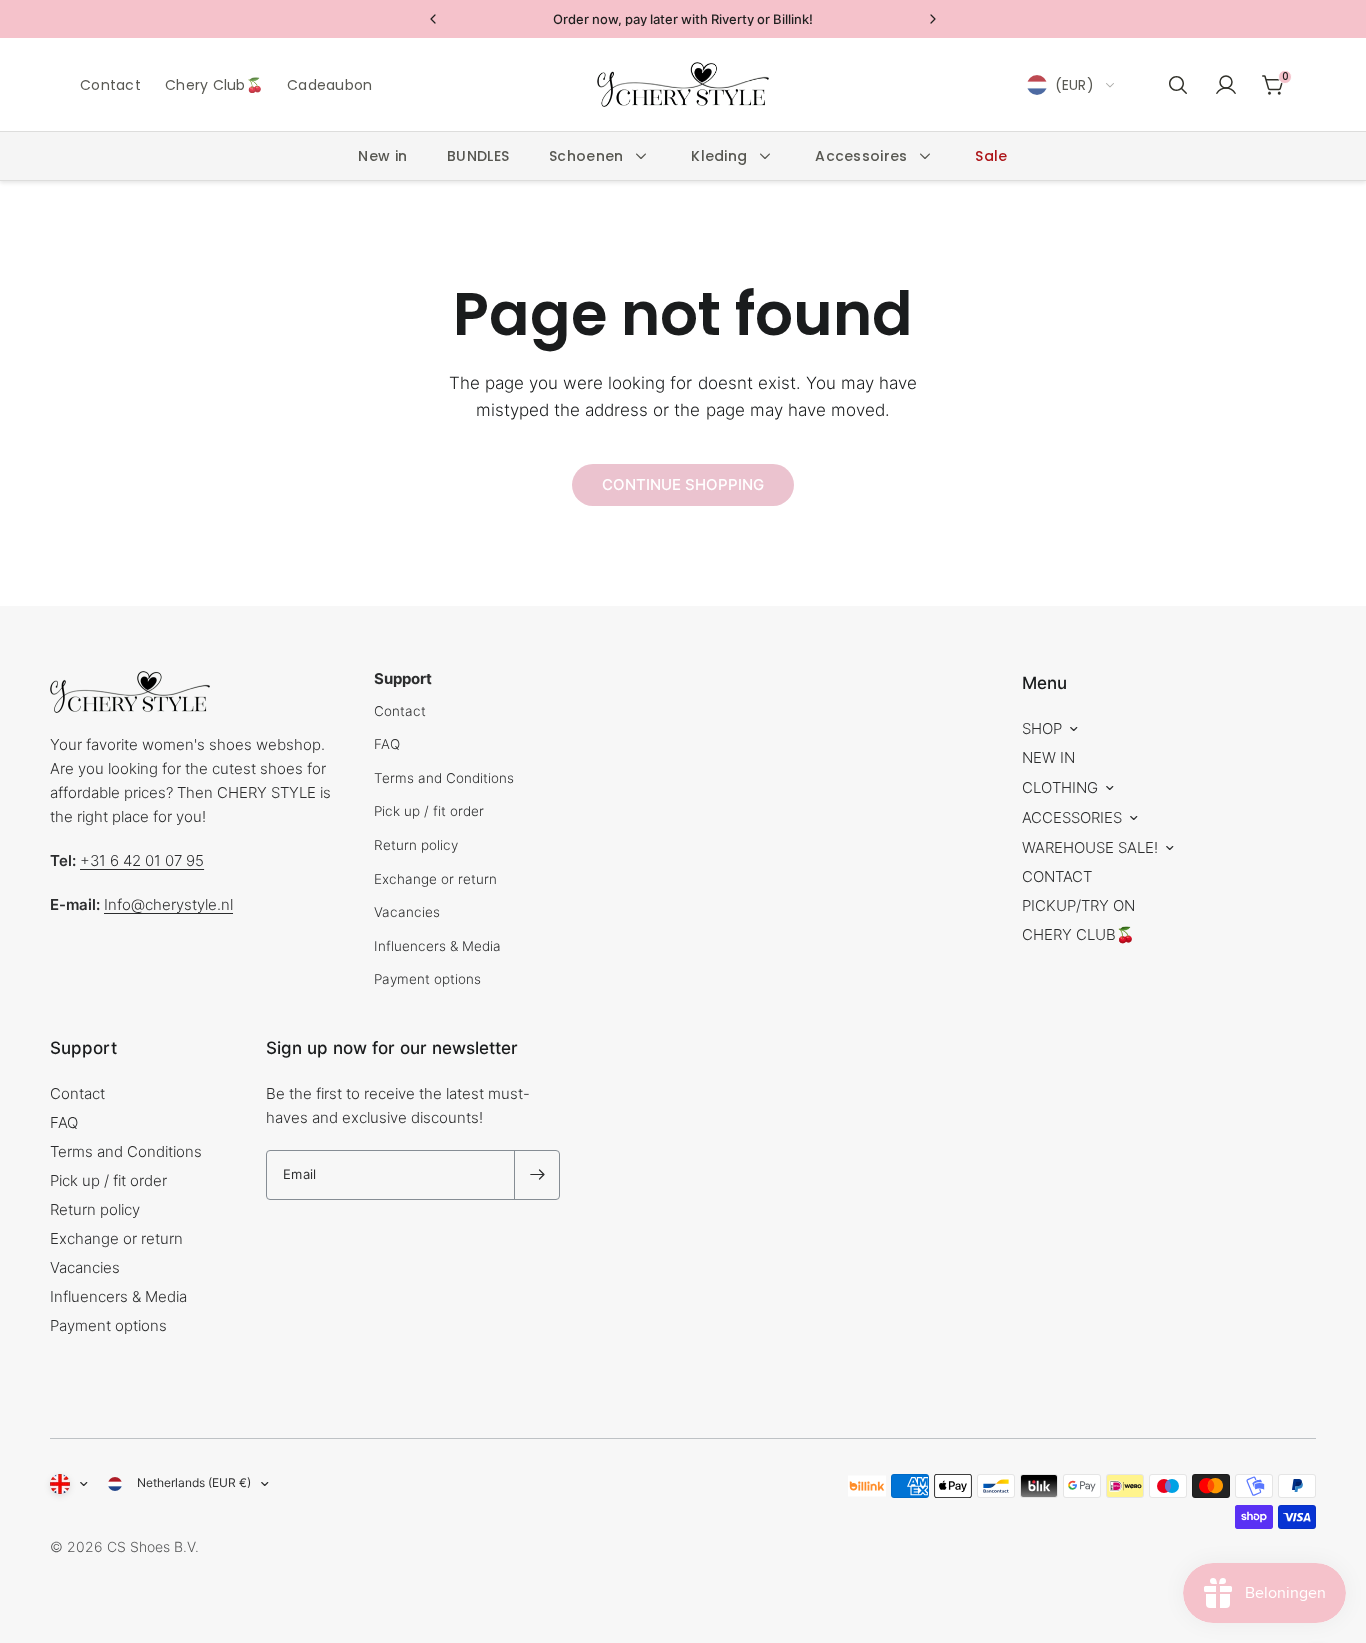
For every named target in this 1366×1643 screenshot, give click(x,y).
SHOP (1042, 728)
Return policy (416, 845)
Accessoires (861, 156)
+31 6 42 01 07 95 (142, 860)
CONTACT (1057, 876)
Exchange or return (435, 879)
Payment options (427, 979)
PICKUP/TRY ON (1078, 905)
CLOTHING (1060, 787)
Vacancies (407, 912)
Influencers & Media (437, 946)
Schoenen (586, 156)
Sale (991, 156)
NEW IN (1048, 757)
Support (83, 1048)
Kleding (719, 156)
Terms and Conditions (444, 778)
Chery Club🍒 (214, 85)
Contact (110, 85)
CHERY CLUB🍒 (1078, 934)
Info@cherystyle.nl (168, 904)
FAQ (387, 744)
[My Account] (1226, 85)
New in (382, 156)
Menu (1044, 683)
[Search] (1178, 85)
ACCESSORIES (1072, 817)
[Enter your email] (537, 1175)
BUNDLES (478, 156)
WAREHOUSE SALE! (1090, 847)
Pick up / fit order (429, 811)
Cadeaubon (330, 85)
